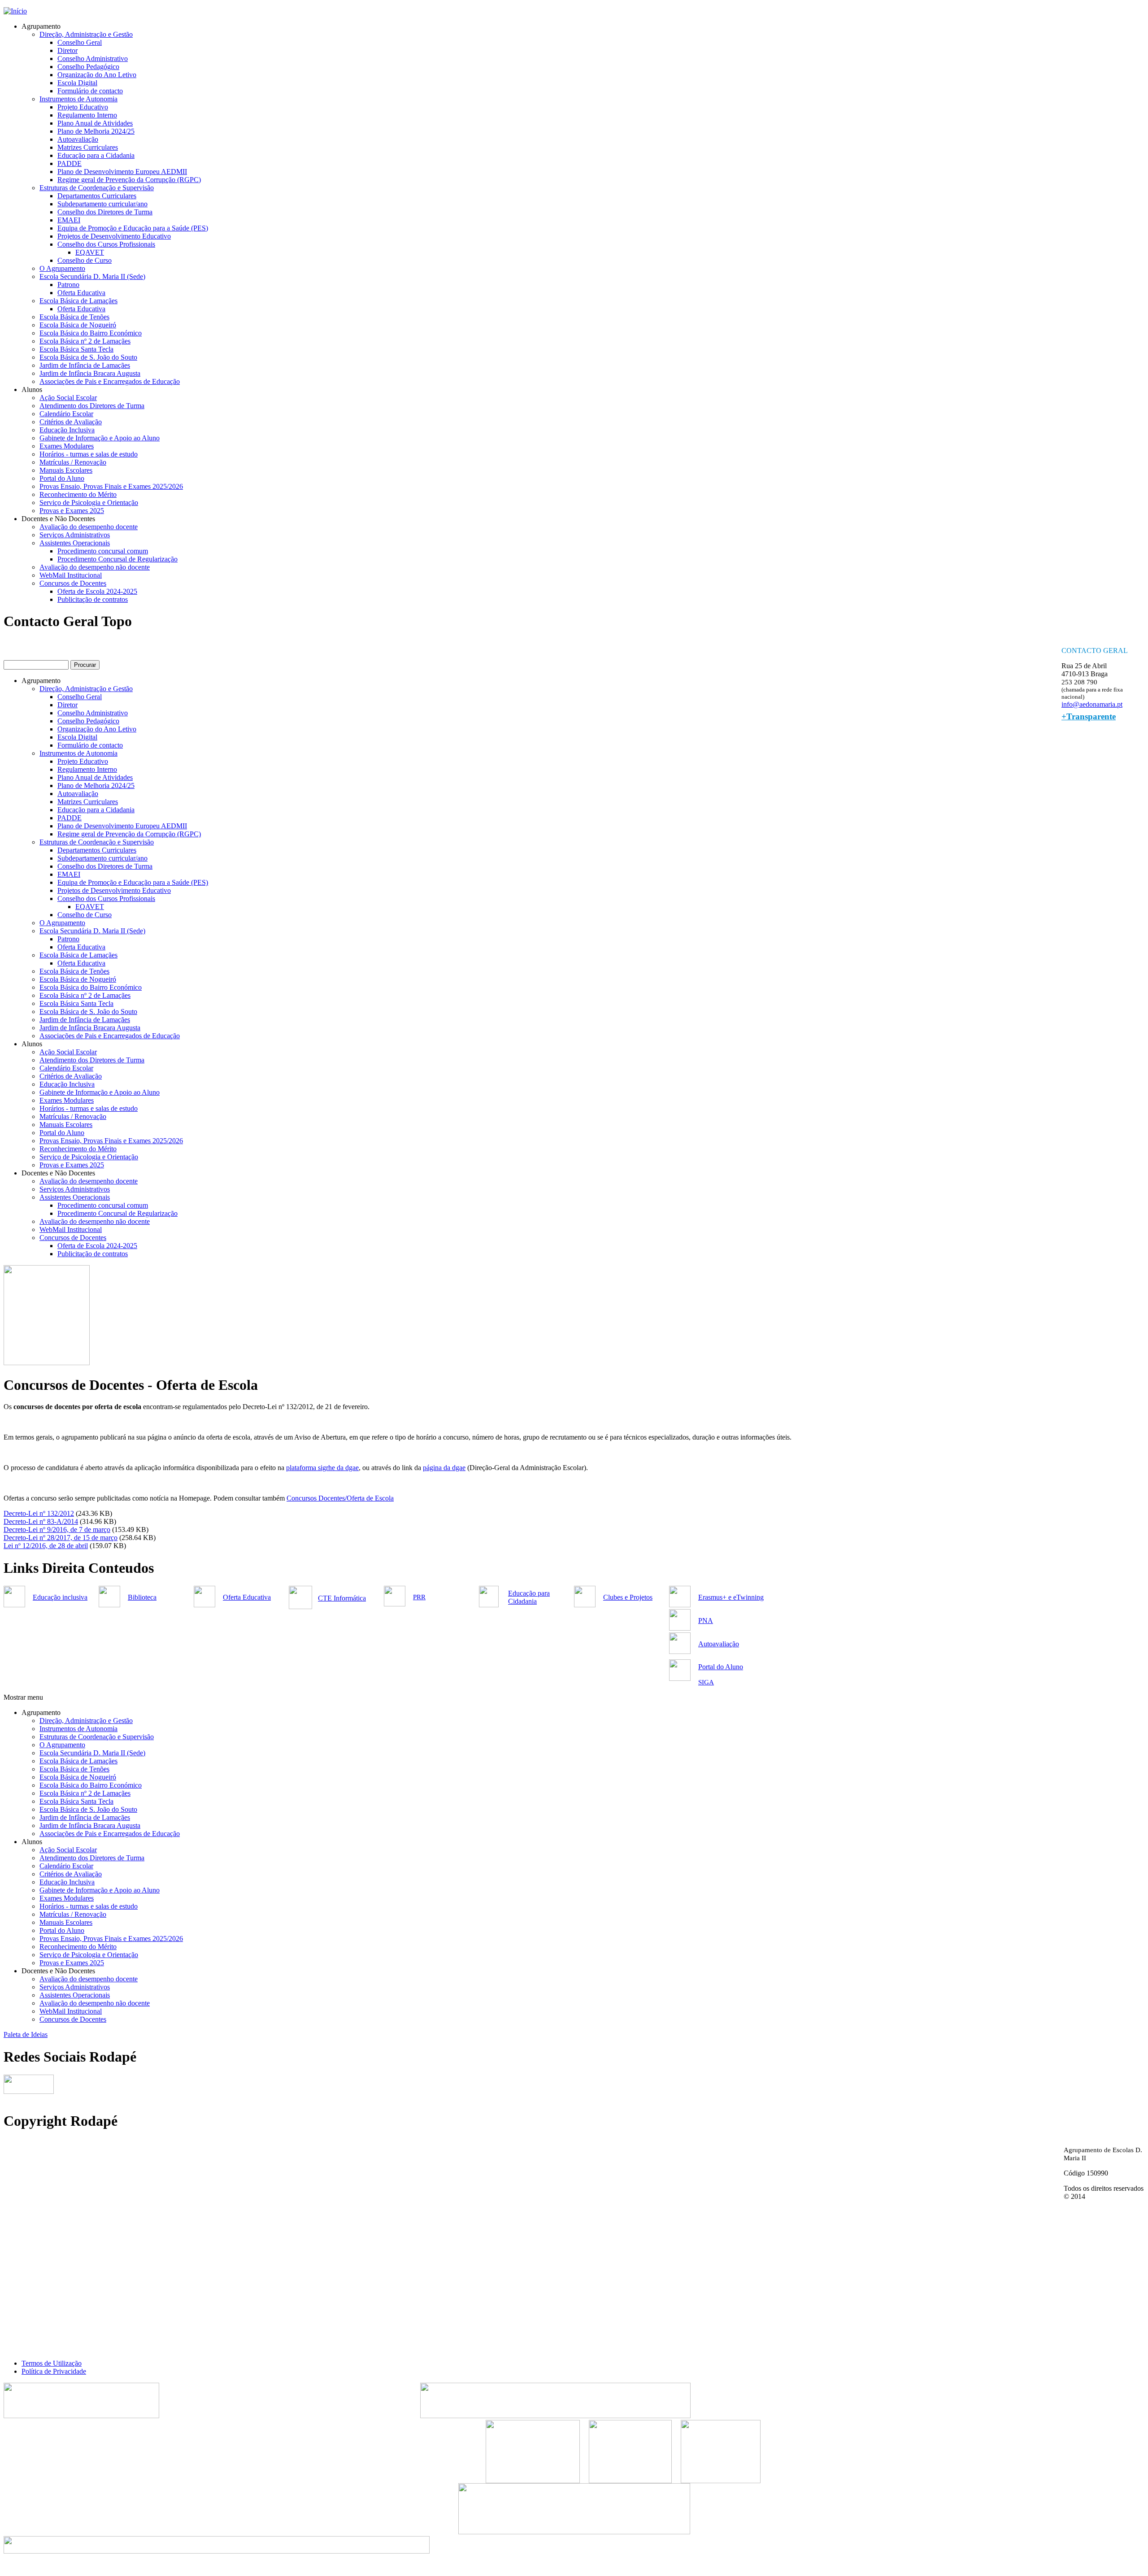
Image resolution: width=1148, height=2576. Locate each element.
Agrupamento (41, 26)
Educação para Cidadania (529, 1597)
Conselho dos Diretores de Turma (105, 212)
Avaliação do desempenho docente (89, 527)
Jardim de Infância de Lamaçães (85, 365)
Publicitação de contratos (93, 599)
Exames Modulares (67, 446)
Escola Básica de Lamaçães (78, 301)
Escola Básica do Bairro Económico (91, 333)
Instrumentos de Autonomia (78, 99)
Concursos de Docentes (73, 583)
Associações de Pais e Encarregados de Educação (110, 381)
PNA (706, 1621)
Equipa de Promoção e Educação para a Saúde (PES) (133, 228)
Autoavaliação (78, 139)
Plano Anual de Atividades (95, 123)
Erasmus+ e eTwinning (731, 1597)
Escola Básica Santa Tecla (76, 349)
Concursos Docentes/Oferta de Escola (340, 1498)
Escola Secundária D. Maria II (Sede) (92, 276)
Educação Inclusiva (67, 430)
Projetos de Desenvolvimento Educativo (114, 236)
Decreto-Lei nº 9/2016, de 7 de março (57, 1529)
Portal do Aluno (62, 478)
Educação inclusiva (60, 1597)
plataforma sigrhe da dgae (322, 1468)
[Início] (15, 11)
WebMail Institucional (71, 575)
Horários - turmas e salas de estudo (89, 454)
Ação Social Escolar (68, 398)
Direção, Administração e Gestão (86, 34)
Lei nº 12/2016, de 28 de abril (46, 1546)
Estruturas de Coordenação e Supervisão (97, 188)
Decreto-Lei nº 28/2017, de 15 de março (61, 1538)
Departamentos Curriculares (97, 196)
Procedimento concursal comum (103, 551)
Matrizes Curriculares (88, 147)
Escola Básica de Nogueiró (78, 325)
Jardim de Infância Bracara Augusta (90, 373)
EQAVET (90, 252)
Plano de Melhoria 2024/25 (96, 131)
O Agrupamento (62, 268)
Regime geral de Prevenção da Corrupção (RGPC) (129, 180)
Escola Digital (77, 83)
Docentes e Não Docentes (58, 519)
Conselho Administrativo (93, 59)
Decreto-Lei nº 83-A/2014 (41, 1521)
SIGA (706, 1682)
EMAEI (69, 220)
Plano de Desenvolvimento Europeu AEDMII (122, 172)
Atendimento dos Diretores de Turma (92, 406)
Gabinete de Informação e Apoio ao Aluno (100, 438)
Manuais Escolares (66, 470)
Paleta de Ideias (26, 2034)
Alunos (32, 389)
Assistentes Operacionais (75, 543)
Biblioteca (142, 1597)
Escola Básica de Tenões (74, 317)
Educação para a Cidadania (96, 155)
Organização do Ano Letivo (97, 75)
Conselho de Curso (85, 260)
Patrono (68, 285)
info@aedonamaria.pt (1092, 704)
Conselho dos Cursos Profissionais (106, 244)
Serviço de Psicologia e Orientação (89, 503)
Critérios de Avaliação (71, 422)
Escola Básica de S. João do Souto (88, 357)
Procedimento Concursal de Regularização (117, 559)
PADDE (70, 163)
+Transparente (1089, 716)
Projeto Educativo (83, 107)
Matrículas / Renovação (73, 462)
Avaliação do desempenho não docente (95, 567)
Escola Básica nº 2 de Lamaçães (85, 341)
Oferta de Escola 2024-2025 (97, 591)
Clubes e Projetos (628, 1597)
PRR (419, 1597)
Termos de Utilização (52, 2363)
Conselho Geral (80, 42)
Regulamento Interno (87, 115)
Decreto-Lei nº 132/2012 (39, 1513)
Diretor (67, 50)
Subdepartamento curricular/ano (102, 204)
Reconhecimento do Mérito (78, 494)
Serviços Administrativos (75, 535)
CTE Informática (342, 1598)
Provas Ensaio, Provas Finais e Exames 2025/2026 (111, 486)
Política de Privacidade (54, 2371)
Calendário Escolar (66, 414)
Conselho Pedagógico (88, 67)
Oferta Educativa (81, 293)
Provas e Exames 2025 (72, 511)
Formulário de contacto (90, 91)
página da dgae (444, 1468)
